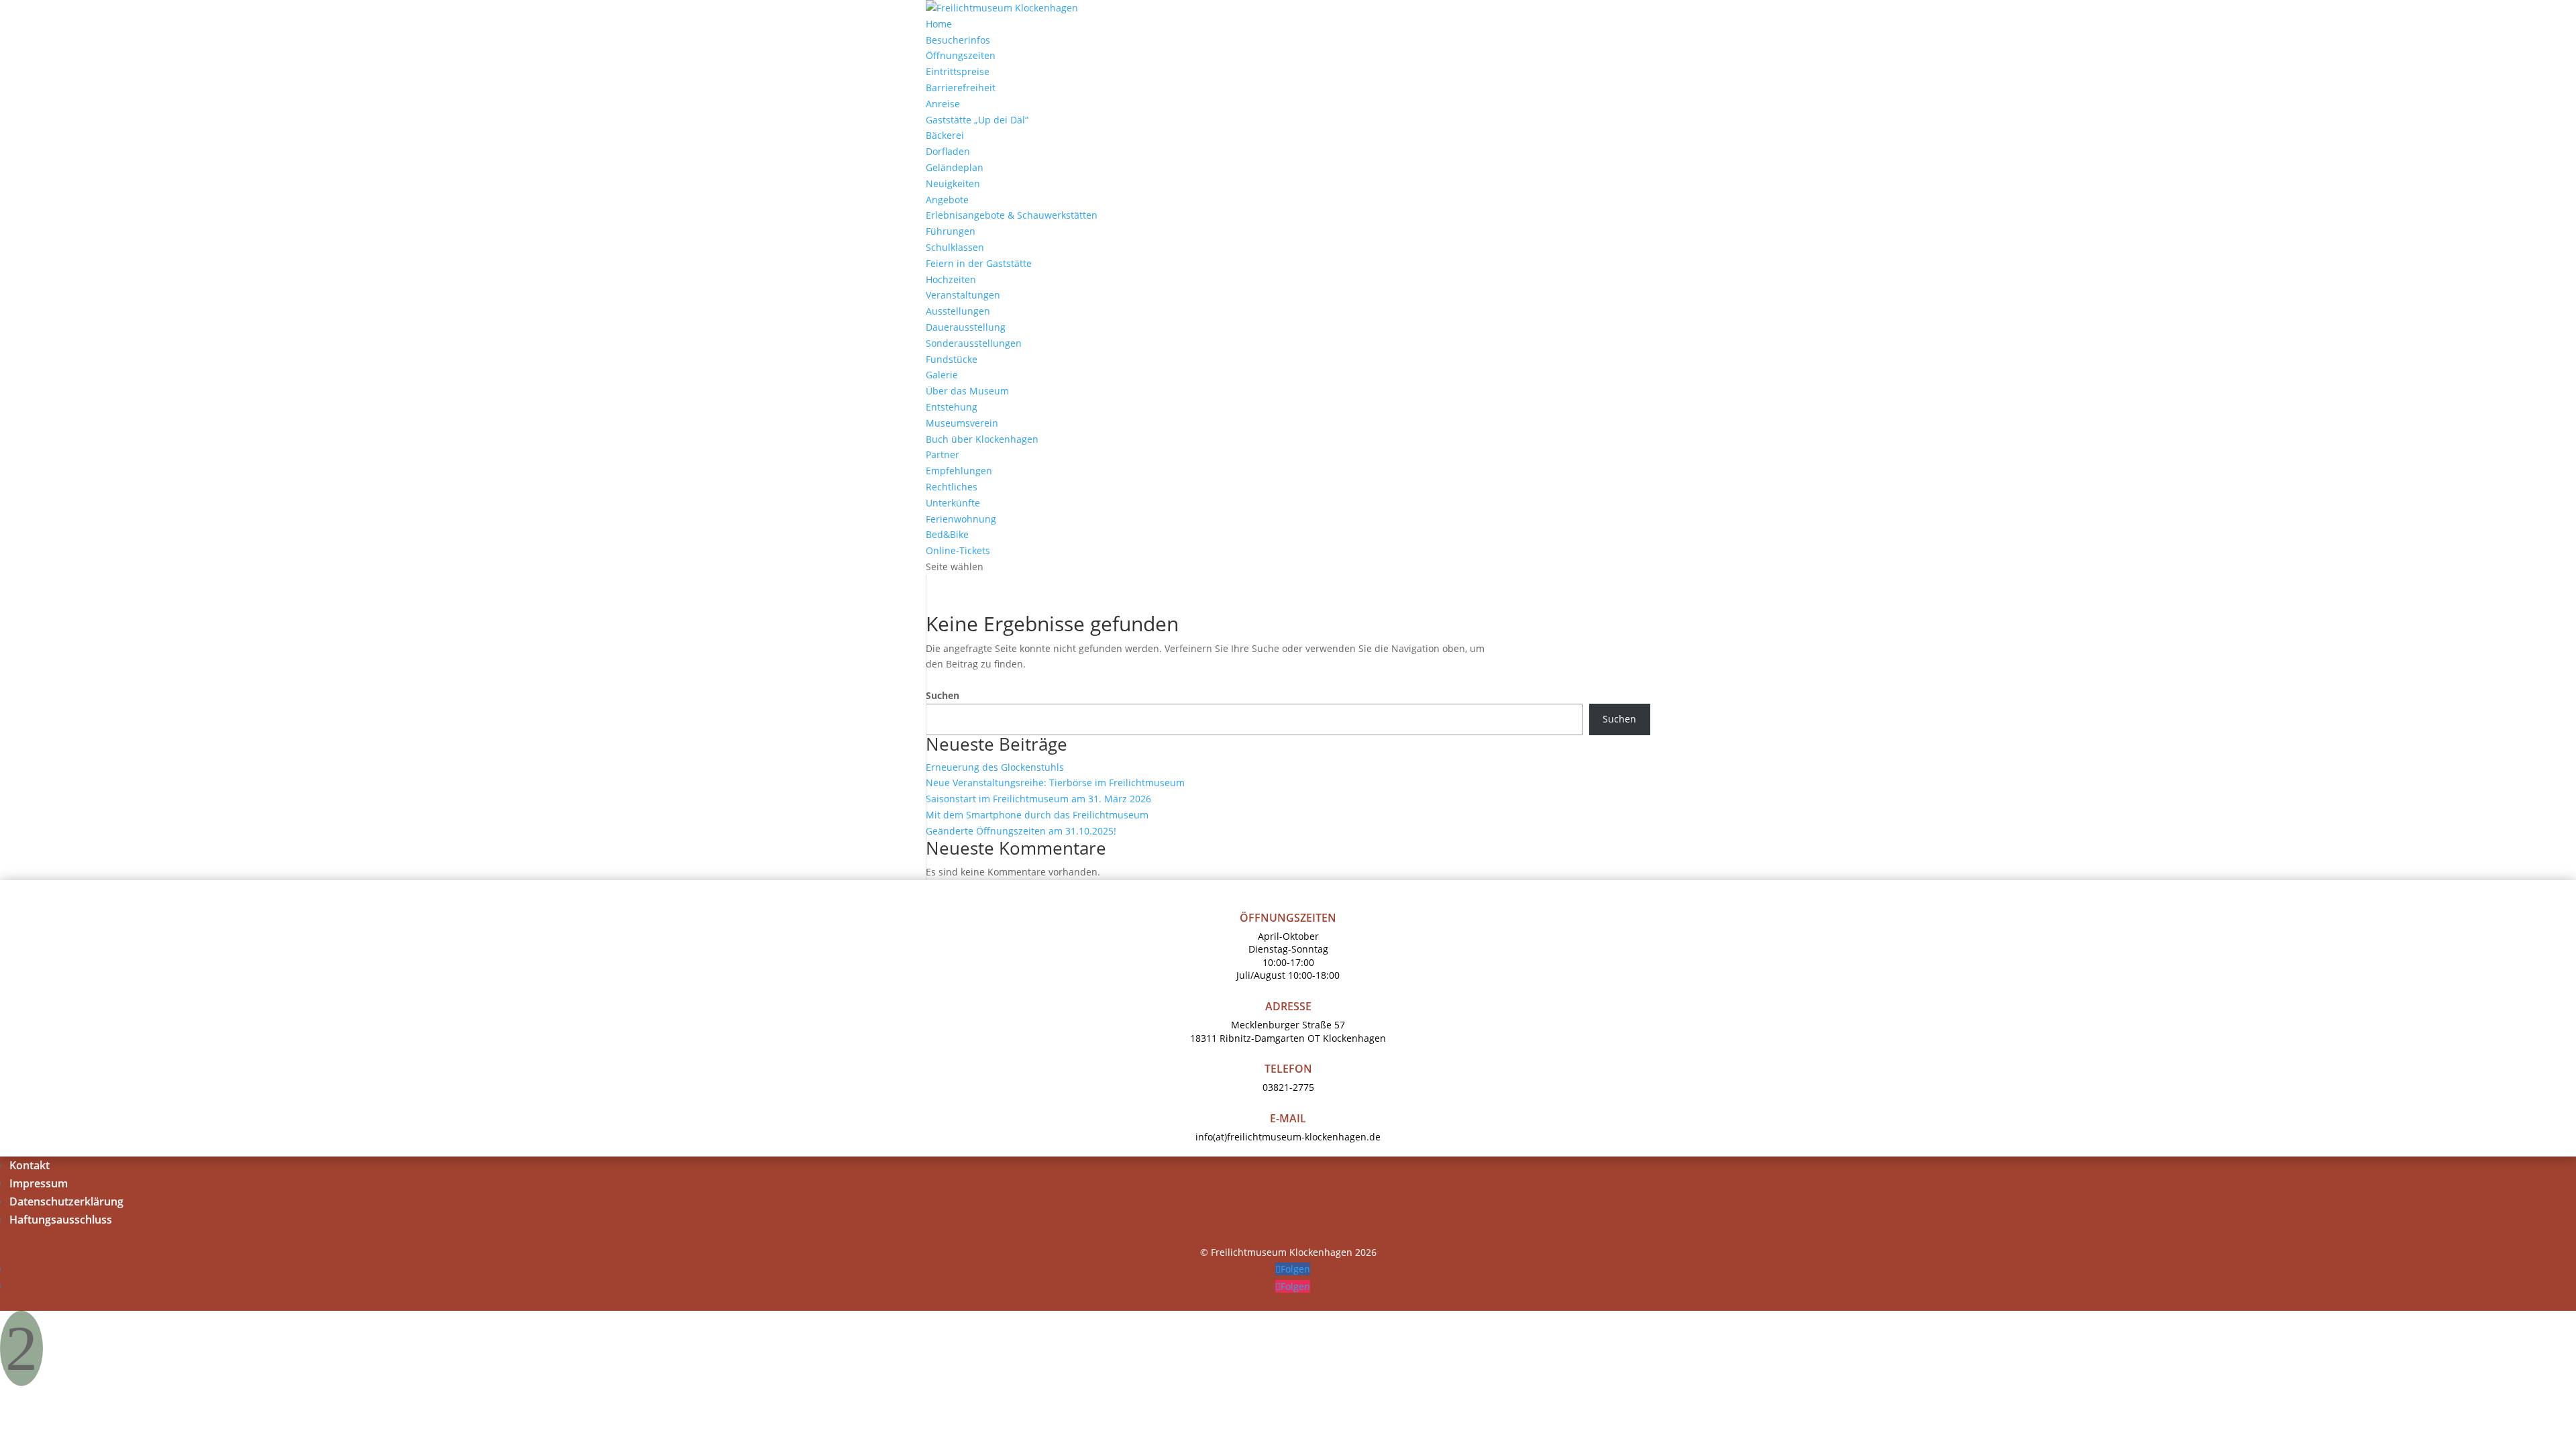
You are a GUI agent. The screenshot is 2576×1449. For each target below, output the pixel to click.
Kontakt (30, 1165)
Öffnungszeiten (961, 55)
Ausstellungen (958, 311)
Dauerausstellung (966, 327)
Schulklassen (955, 247)
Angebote (947, 200)
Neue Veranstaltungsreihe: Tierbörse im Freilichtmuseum (1055, 783)
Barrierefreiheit (961, 88)
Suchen (943, 695)
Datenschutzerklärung (66, 1201)
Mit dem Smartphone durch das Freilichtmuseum (1037, 815)
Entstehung (952, 407)
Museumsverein (962, 423)
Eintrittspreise (958, 71)
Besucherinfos (958, 40)
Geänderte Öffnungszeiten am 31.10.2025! (1021, 831)
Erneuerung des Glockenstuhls (995, 767)
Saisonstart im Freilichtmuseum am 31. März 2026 (1038, 799)
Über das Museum (967, 391)
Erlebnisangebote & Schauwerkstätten (1012, 215)
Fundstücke (952, 359)
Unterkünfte (953, 503)
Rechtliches (952, 487)
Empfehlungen (959, 471)
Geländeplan (955, 167)
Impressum (39, 1183)
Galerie (942, 375)
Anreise (943, 104)
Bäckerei (945, 135)
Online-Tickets (958, 550)
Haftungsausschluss (61, 1220)
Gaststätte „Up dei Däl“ (977, 120)
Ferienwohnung (961, 519)
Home (939, 24)
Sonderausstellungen (974, 343)
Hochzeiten (951, 279)
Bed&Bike (947, 534)
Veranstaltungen (963, 295)
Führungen (951, 231)
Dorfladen (948, 151)
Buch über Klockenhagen (982, 439)
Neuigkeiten (953, 183)
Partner (943, 454)
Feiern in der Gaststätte (979, 263)
